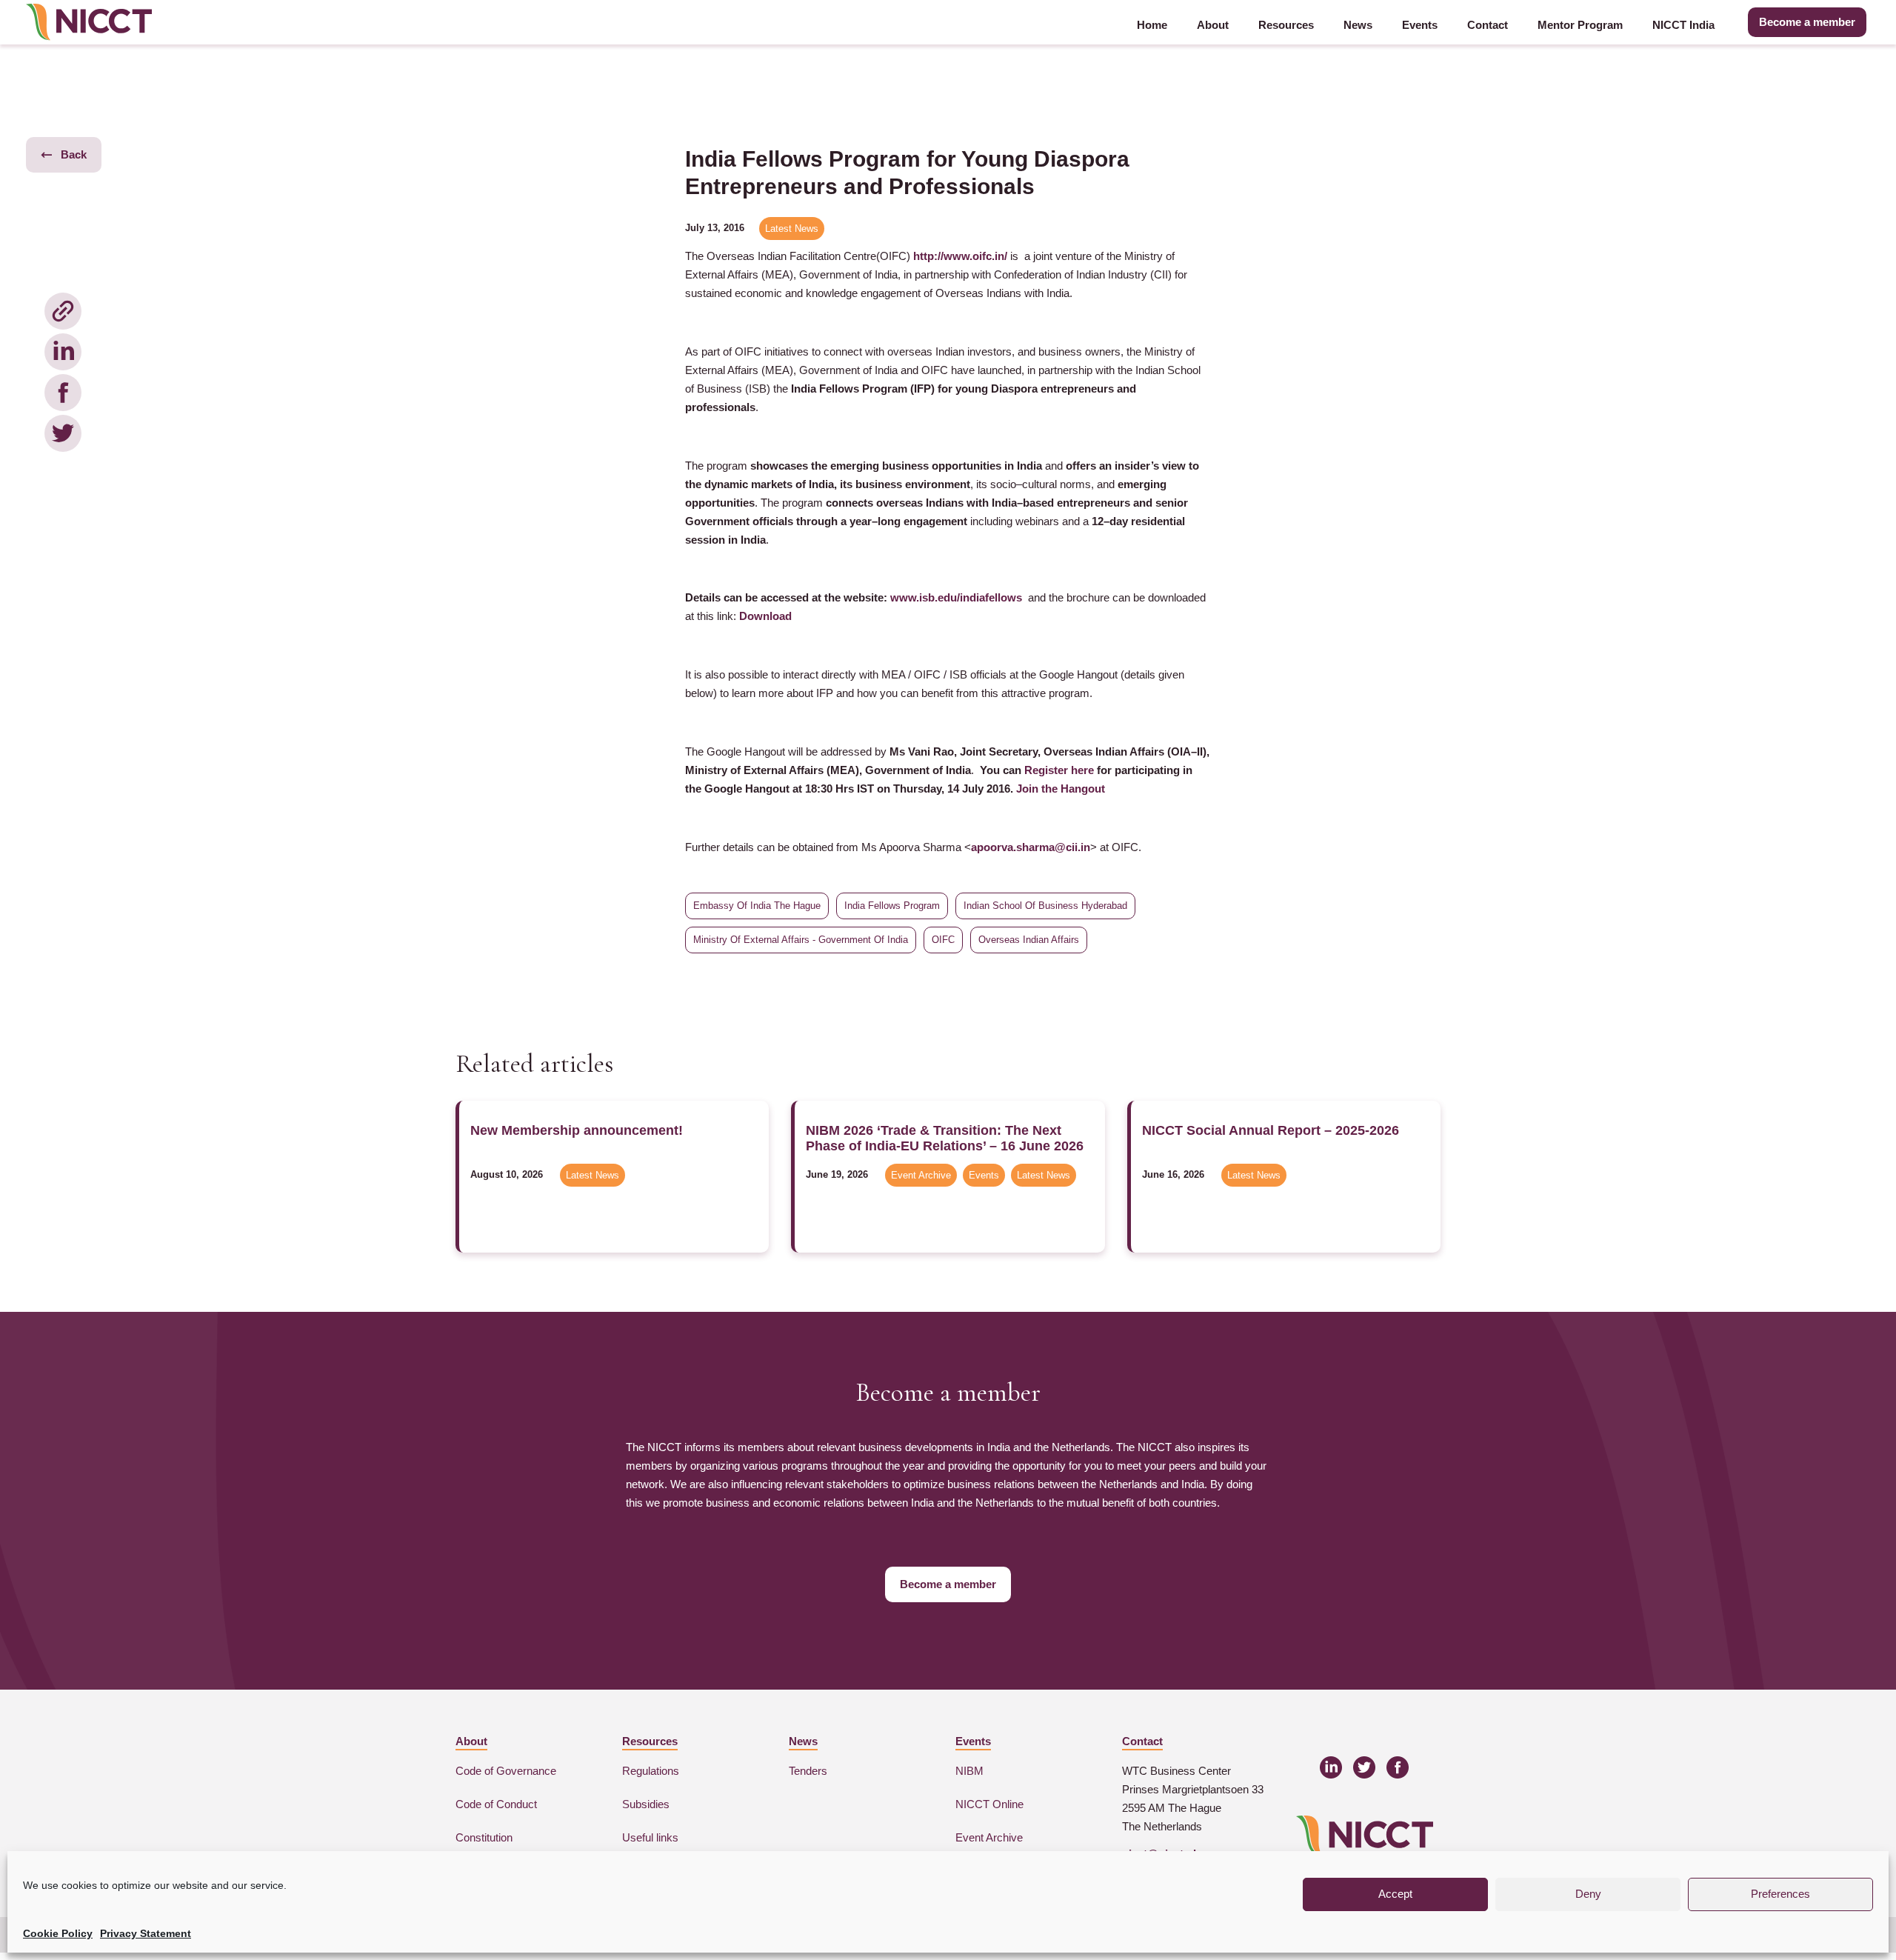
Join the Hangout (1061, 789)
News (1358, 25)
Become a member (1807, 22)
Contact (1488, 25)
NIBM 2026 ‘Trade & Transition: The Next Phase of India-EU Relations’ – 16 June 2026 (945, 1138)
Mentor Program (1580, 25)
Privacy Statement (146, 1933)
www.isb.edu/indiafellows (956, 597)
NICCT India (1683, 25)
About (1213, 25)
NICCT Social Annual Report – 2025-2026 (1271, 1130)
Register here (1059, 770)
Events (1420, 25)
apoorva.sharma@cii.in (1031, 847)
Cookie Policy (58, 1933)
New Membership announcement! (577, 1130)
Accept (1395, 1894)
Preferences (1780, 1894)
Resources (1286, 25)
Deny (1588, 1894)
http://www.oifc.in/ (960, 256)
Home (1152, 25)
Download (765, 616)
